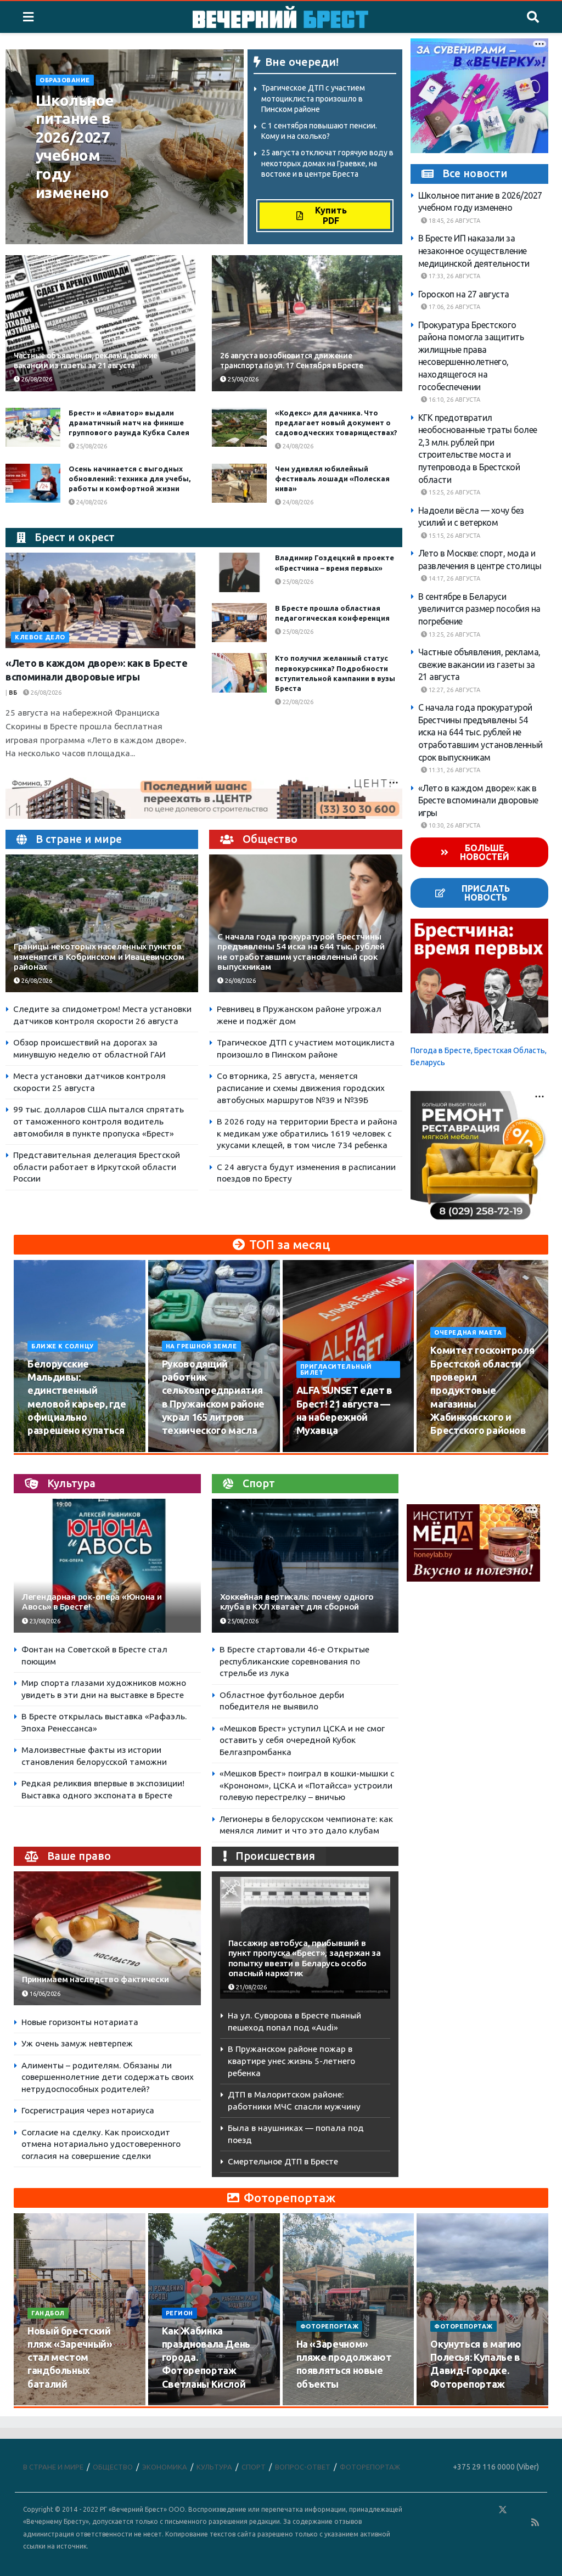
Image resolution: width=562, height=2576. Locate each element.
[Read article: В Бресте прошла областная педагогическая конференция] (239, 623)
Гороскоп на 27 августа (464, 294)
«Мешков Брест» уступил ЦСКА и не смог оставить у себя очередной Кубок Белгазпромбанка (302, 1740)
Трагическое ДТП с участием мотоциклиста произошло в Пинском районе (313, 99)
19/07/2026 (184, 2405)
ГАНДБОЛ (48, 2313)
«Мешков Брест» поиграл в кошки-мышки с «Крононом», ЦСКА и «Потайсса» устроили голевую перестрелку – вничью (307, 1785)
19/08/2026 (453, 1451)
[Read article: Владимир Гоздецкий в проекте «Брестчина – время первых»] (239, 572)
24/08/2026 (297, 446)
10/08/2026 (50, 1451)
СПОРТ (254, 2467)
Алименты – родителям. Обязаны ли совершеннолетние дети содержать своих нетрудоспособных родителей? (108, 2077)
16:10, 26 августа (454, 400)
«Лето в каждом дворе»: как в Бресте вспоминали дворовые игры (478, 800)
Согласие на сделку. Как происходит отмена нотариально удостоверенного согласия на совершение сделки (101, 2144)
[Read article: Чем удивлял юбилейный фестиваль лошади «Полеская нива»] (239, 483)
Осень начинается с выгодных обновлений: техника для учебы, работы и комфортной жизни (130, 479)
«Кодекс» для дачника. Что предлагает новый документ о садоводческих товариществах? (336, 423)
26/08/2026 (58, 227)
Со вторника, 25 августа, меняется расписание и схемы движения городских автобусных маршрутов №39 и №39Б (301, 1088)
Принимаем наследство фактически (95, 1979)
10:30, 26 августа (454, 825)
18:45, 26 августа (454, 221)
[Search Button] (533, 17)
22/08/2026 (297, 702)
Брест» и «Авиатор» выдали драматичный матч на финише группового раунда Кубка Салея (129, 423)
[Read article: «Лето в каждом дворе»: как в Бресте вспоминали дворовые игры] (100, 600)
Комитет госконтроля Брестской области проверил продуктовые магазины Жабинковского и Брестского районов (482, 1390)
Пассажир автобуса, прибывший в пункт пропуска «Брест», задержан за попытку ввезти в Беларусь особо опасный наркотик (305, 1958)
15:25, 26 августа (454, 492)
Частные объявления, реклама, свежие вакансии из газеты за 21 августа (479, 664)
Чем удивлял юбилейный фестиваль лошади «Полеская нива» (332, 479)
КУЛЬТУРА (214, 2467)
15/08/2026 (184, 1451)
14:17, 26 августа (454, 578)
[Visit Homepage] (280, 17)
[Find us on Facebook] (455, 2510)
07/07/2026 (453, 2405)
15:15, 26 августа (454, 536)
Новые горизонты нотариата (80, 2022)
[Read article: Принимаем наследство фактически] (107, 1938)
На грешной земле (201, 1346)
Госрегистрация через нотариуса (88, 2110)
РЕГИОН (179, 2313)
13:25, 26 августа (454, 634)
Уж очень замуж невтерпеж (77, 2043)
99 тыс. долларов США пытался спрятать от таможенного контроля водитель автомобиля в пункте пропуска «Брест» (99, 1121)
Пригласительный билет (336, 1369)
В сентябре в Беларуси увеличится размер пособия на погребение (479, 609)
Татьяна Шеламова (74, 215)
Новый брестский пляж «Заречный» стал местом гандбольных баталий (70, 2357)
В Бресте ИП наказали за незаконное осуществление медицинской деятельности (474, 251)
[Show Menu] (28, 17)
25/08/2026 (242, 379)
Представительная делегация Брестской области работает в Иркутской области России (97, 1167)
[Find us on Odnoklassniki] (487, 2510)
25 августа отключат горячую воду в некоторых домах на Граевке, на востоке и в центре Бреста (327, 163)
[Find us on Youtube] (520, 2522)
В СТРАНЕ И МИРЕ (53, 2467)
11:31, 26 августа (454, 770)
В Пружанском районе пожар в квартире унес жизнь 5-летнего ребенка (291, 2061)
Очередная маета (468, 1332)
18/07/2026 (319, 2405)
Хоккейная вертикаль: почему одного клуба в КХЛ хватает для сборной (297, 1602)
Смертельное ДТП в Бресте (283, 2161)
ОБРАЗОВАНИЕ (65, 80)
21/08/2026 (251, 1987)
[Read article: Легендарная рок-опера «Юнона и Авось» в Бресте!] (107, 1566)
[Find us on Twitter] (503, 2510)
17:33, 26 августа (454, 276)
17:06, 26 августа (454, 307)
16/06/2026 (44, 1994)
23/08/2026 (44, 1621)
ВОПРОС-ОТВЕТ (303, 2467)
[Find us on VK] (471, 2510)
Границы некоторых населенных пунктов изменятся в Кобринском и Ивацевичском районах (99, 956)
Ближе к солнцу (63, 1346)
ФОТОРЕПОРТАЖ (330, 2326)
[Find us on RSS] (535, 2522)
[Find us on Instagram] (535, 2510)
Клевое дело (40, 637)
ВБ (13, 693)
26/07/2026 (50, 2405)
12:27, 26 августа (454, 690)
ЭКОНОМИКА (165, 2467)
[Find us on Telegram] (519, 2510)
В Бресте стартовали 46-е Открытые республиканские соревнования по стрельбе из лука (294, 1661)
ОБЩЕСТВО (113, 2467)
